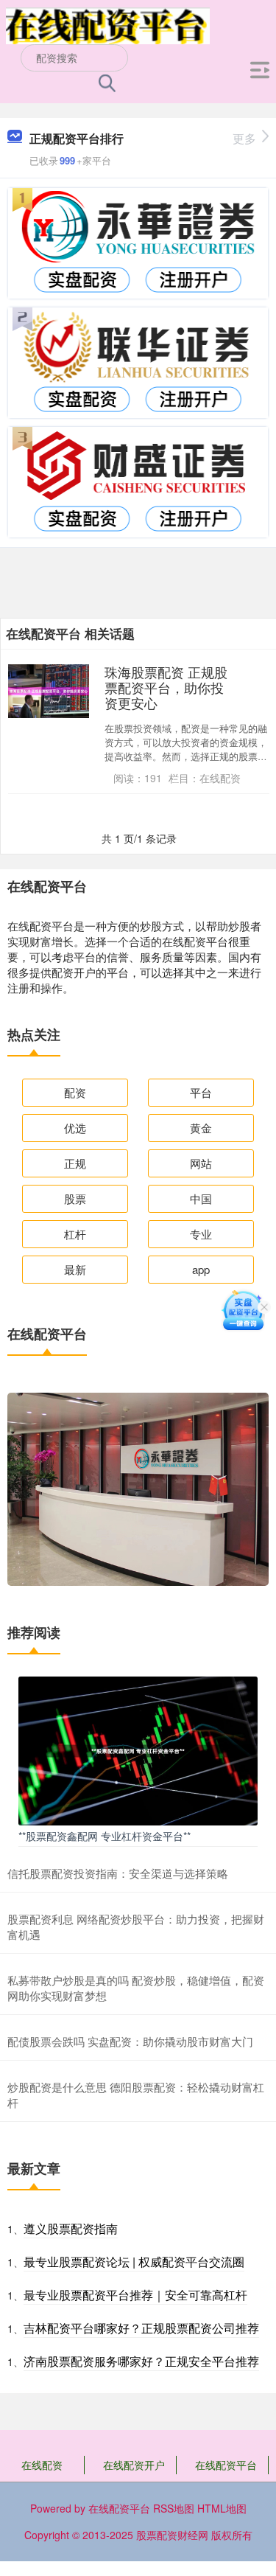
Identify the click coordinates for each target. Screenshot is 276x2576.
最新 (75, 1269)
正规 (75, 1163)
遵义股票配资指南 (71, 2228)
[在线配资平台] (108, 24)
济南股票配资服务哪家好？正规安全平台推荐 (141, 2361)
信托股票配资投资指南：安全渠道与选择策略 (118, 1873)
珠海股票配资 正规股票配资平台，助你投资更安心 (166, 687)
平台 (201, 1092)
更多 (244, 138)
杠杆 (75, 1234)
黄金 (201, 1128)
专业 (201, 1234)
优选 (75, 1128)
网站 (201, 1163)
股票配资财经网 (172, 2535)
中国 (201, 1198)
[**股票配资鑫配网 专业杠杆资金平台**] (138, 1750)
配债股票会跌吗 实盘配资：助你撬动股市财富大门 (130, 2041)
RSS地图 (174, 2508)
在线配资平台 (226, 2465)
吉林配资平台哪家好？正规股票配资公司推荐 (141, 2328)
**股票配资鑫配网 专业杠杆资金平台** (105, 1836)
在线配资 (42, 2465)
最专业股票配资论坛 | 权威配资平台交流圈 (134, 2262)
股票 (75, 1198)
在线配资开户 (134, 2465)
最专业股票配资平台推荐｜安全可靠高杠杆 (135, 2295)
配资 (75, 1092)
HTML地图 (222, 2508)
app (201, 1269)
